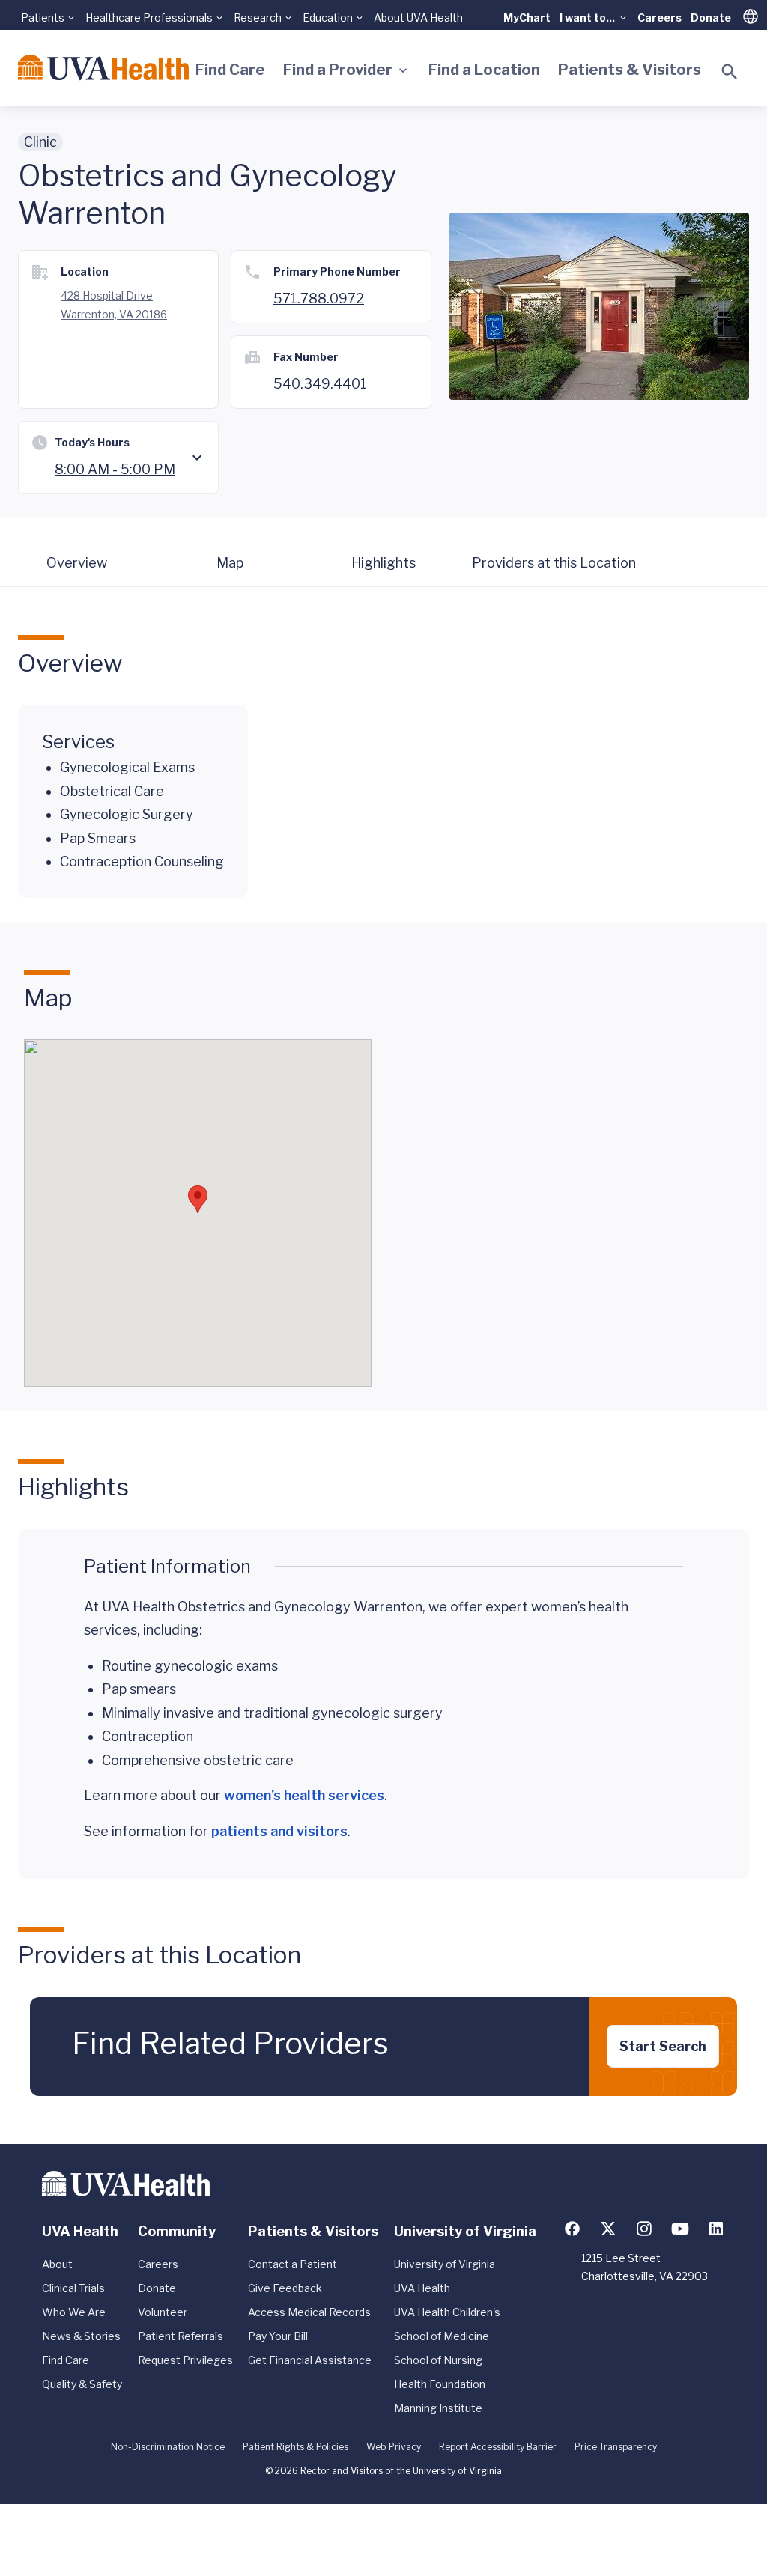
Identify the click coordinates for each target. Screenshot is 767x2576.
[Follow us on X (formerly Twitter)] (608, 2229)
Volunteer (163, 2312)
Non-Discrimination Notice (168, 2447)
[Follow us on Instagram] (644, 2229)
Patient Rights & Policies (295, 2447)
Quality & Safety (82, 2384)
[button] (198, 1199)
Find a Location (484, 70)
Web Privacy (394, 2447)
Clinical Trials (73, 2288)
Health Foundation (440, 2384)
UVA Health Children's (447, 2312)
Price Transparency (616, 2447)
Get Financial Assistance (310, 2360)
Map (230, 563)
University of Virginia (445, 2264)
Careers (660, 18)
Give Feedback (285, 2288)
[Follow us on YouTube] (680, 2229)
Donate (711, 18)
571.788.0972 (319, 298)
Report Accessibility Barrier (498, 2447)
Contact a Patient (292, 2264)
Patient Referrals (181, 2336)
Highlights (383, 563)
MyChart (527, 18)
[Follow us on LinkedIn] (716, 2229)
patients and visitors (279, 1831)
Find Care (230, 70)
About (57, 2264)
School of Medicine (442, 2336)
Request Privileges (185, 2360)
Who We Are (74, 2312)
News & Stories (81, 2336)
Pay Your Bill (278, 2336)
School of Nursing (438, 2360)
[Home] (103, 67)
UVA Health (422, 2288)
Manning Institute (438, 2408)
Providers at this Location (554, 563)
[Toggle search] (730, 72)
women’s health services (304, 1795)
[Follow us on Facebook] (572, 2229)
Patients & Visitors (630, 70)
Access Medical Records (309, 2312)
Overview (77, 563)
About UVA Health (418, 18)
